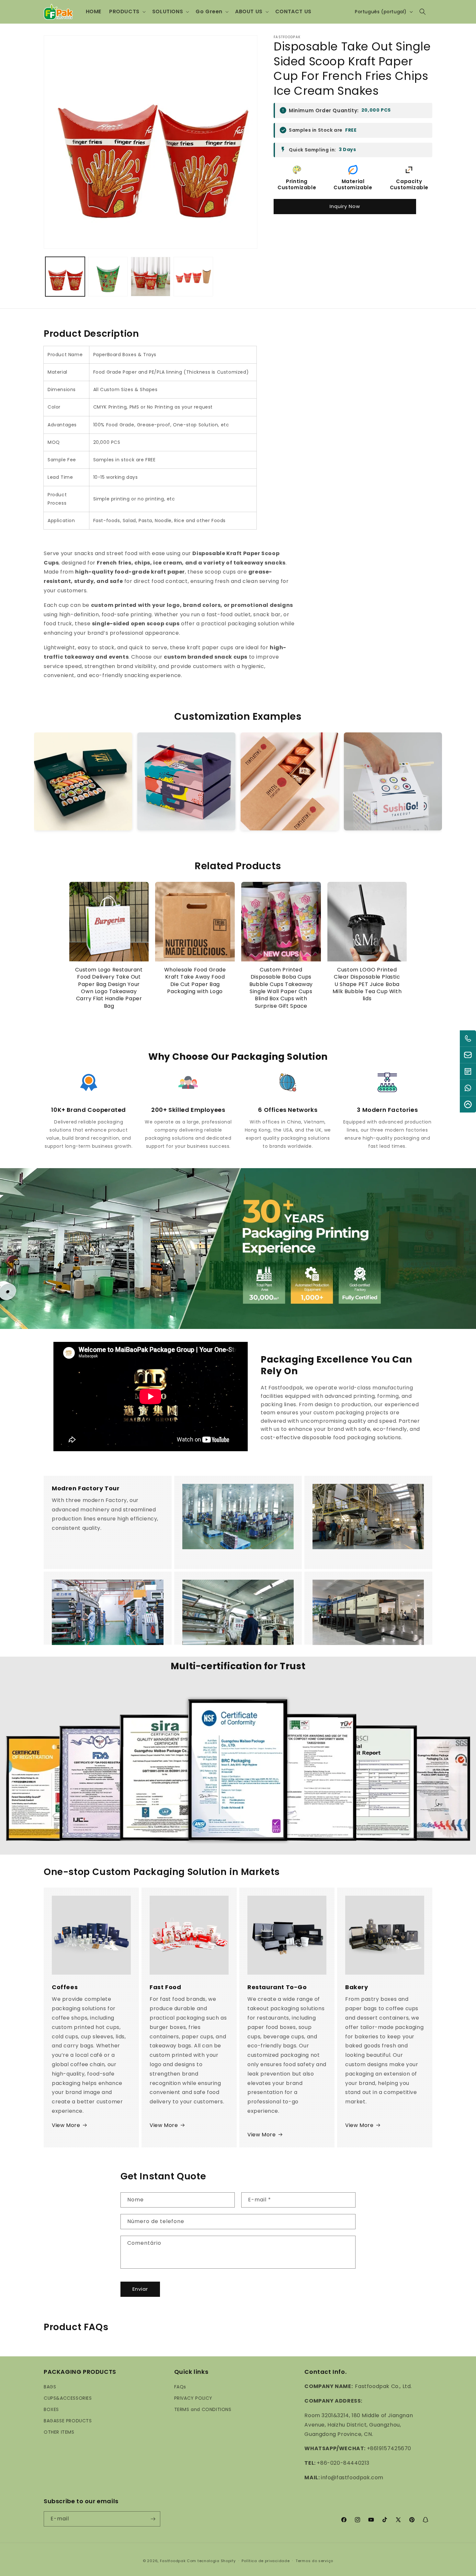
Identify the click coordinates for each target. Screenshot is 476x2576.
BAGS (50, 2386)
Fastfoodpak (173, 2561)
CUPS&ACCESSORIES (68, 2398)
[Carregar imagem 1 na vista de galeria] (65, 277)
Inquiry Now (345, 206)
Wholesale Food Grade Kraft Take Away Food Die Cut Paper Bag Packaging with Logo (195, 981)
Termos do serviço (314, 2561)
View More (66, 2125)
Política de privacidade (266, 2561)
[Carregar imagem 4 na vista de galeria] (193, 277)
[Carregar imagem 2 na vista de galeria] (108, 277)
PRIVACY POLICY (193, 2398)
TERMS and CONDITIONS (203, 2409)
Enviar (140, 2289)
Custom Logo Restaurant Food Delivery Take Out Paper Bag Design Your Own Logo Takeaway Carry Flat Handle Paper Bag (109, 988)
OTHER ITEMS (59, 2432)
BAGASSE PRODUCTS (68, 2421)
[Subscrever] (153, 2519)
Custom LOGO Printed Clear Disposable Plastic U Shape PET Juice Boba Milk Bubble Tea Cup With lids (367, 984)
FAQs (180, 2386)
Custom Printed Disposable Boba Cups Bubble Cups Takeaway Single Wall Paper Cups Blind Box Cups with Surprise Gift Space (281, 988)
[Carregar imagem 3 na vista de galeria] (151, 277)
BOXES (51, 2409)
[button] (127, 12)
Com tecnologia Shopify (211, 2561)
